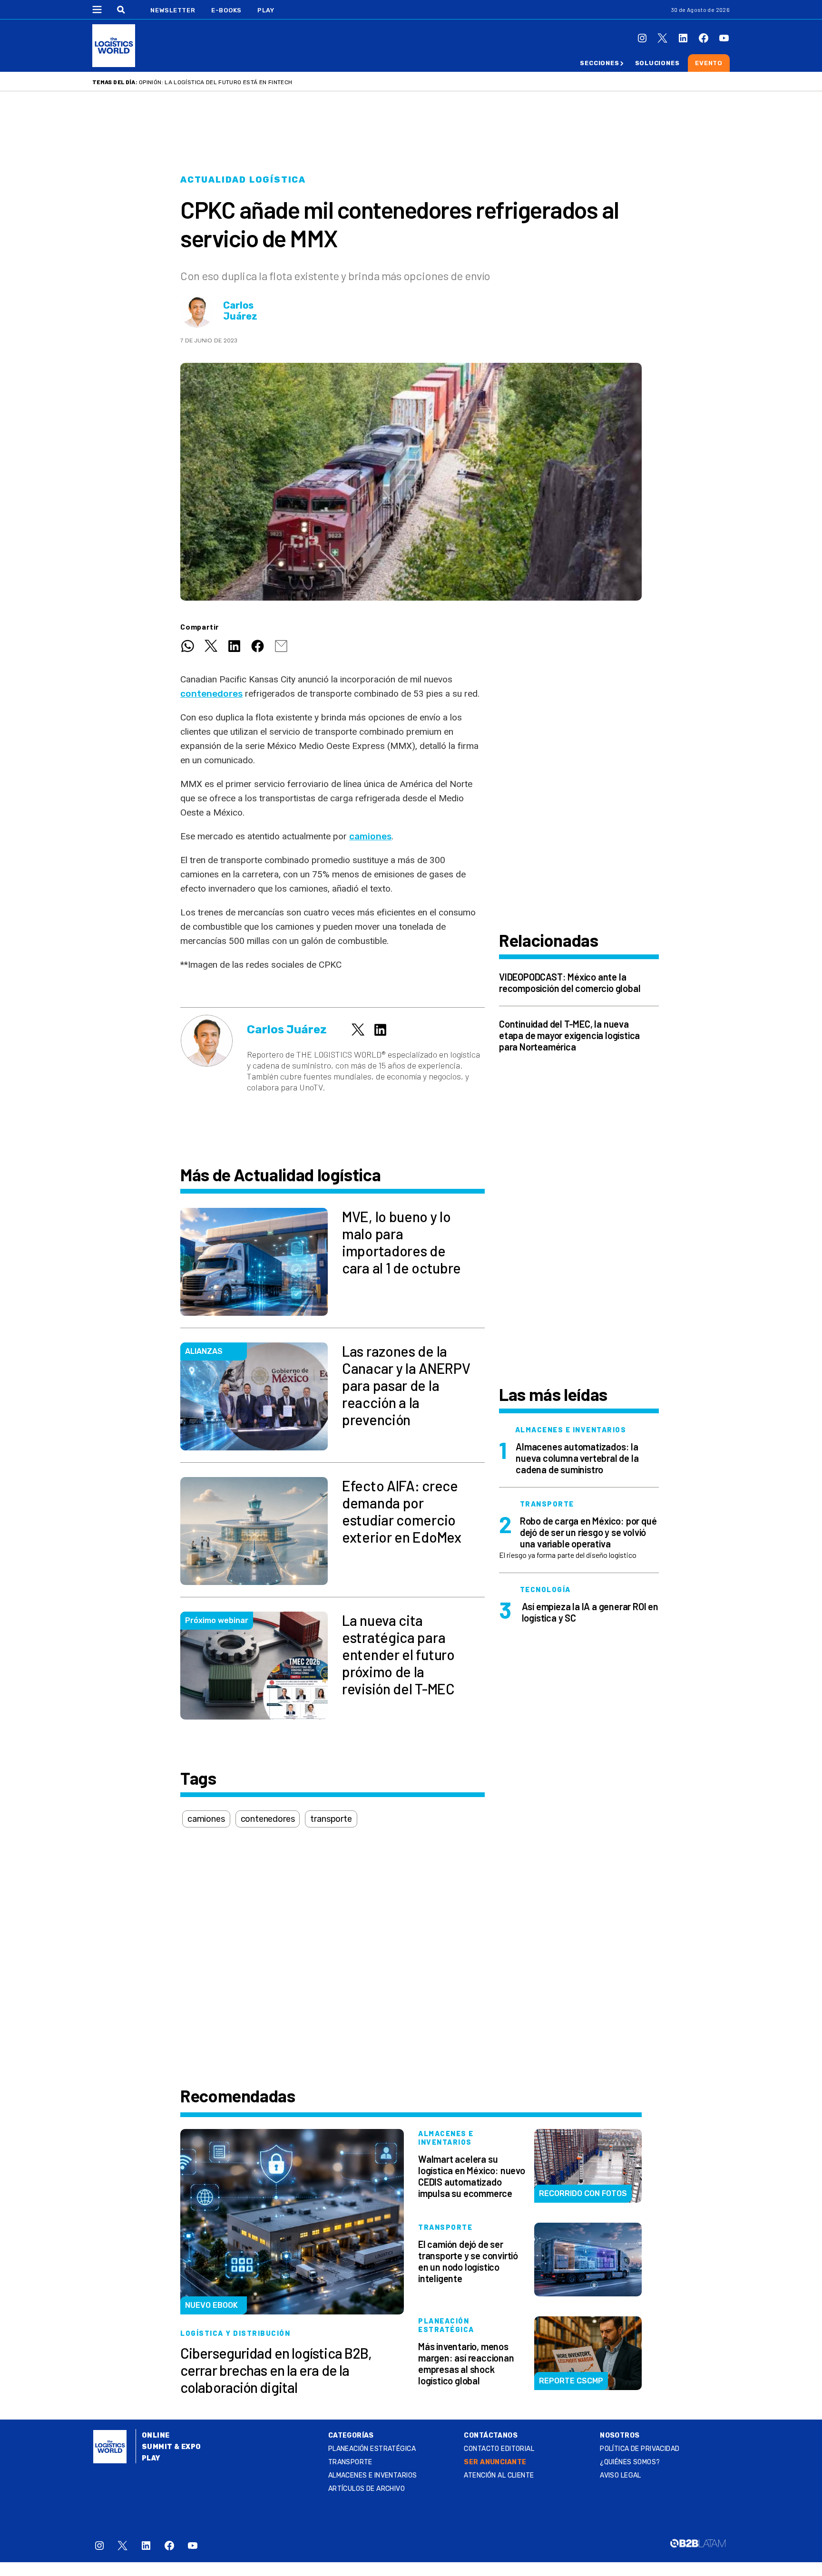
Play (266, 10)
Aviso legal (621, 2475)
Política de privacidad (640, 2449)
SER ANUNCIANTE (495, 2462)
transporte (331, 1819)
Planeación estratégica (372, 2449)
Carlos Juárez (240, 311)
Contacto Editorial (499, 2449)
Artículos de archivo (367, 2489)
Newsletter (173, 10)
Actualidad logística (243, 180)
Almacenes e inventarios (373, 2475)
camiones (206, 1819)
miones (376, 836)
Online (156, 2435)
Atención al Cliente (499, 2475)
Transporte (350, 2462)
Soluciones (657, 63)
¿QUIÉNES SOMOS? (630, 2462)
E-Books (226, 10)
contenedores (211, 694)
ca (354, 836)
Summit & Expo (171, 2447)
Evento (709, 63)
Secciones (599, 63)
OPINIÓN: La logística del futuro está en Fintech (215, 82)
